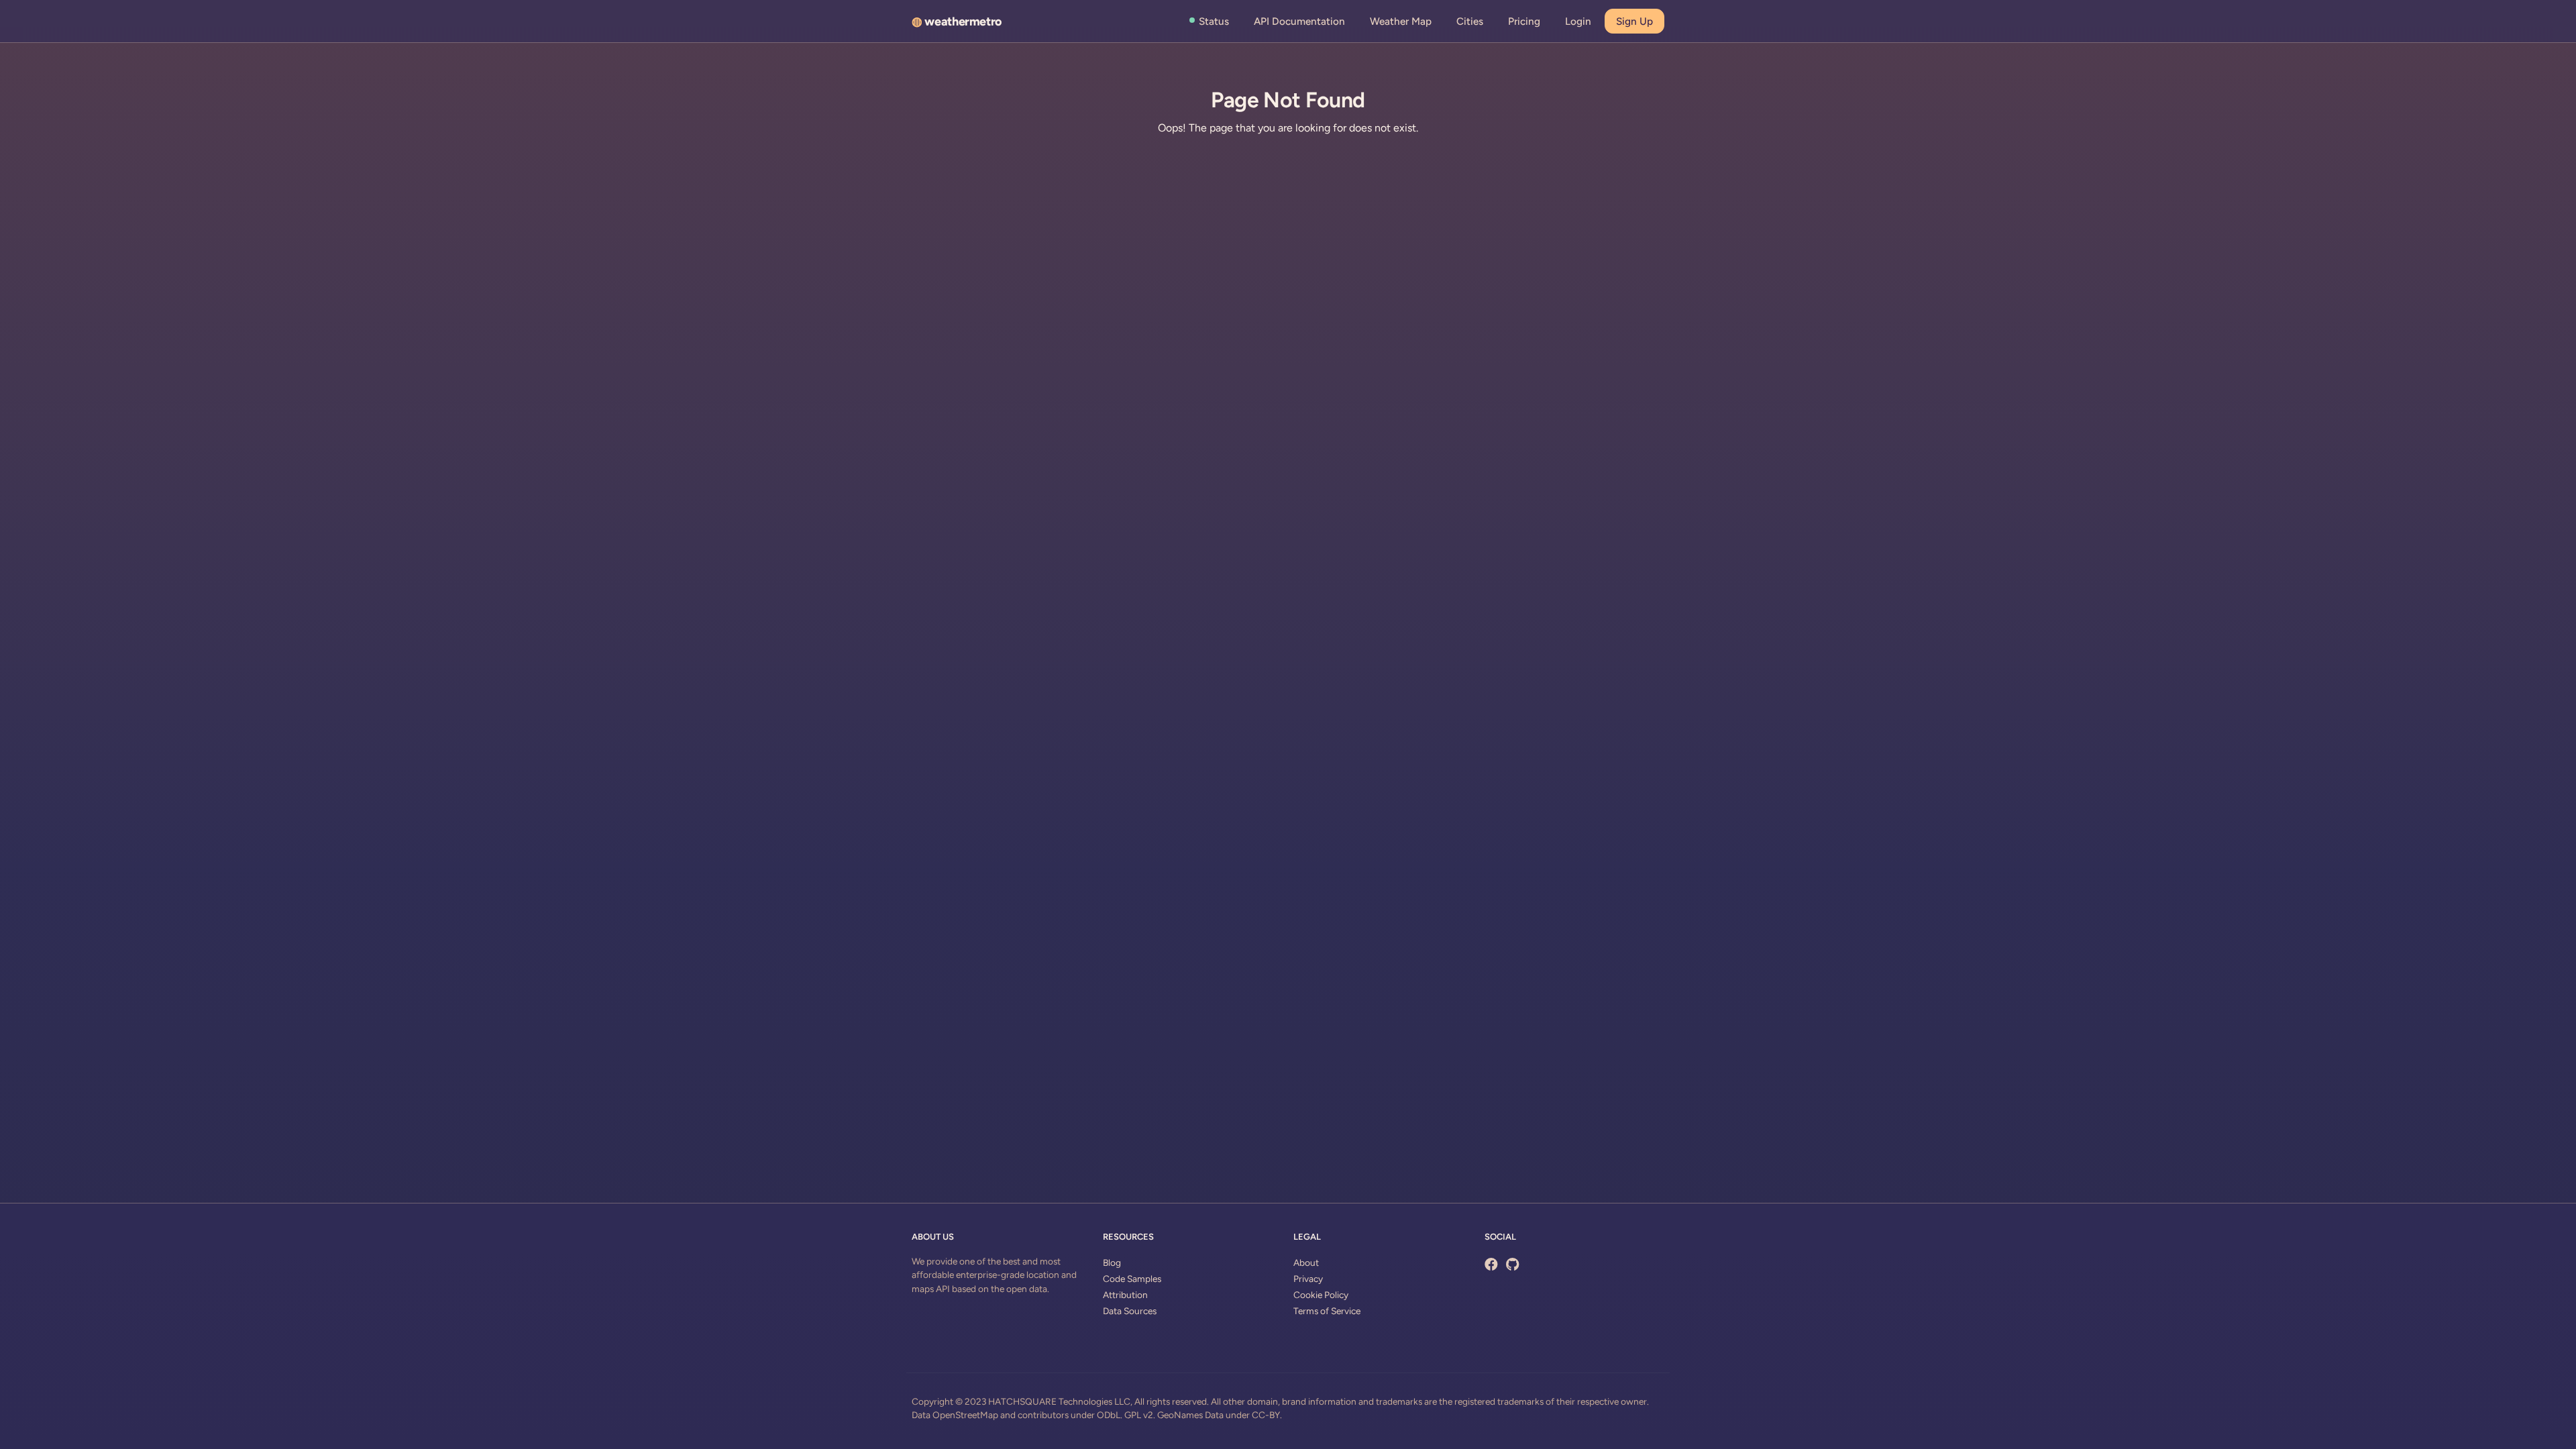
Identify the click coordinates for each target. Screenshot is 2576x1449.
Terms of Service (1327, 1311)
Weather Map (1401, 21)
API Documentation (1299, 21)
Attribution (1125, 1295)
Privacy (1308, 1279)
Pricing (1524, 21)
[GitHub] (1512, 1265)
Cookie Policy (1321, 1295)
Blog (1112, 1263)
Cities (1470, 21)
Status (1214, 21)
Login (1578, 21)
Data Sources (1130, 1311)
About (1306, 1263)
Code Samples (1132, 1279)
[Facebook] (1491, 1265)
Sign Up (1634, 21)
